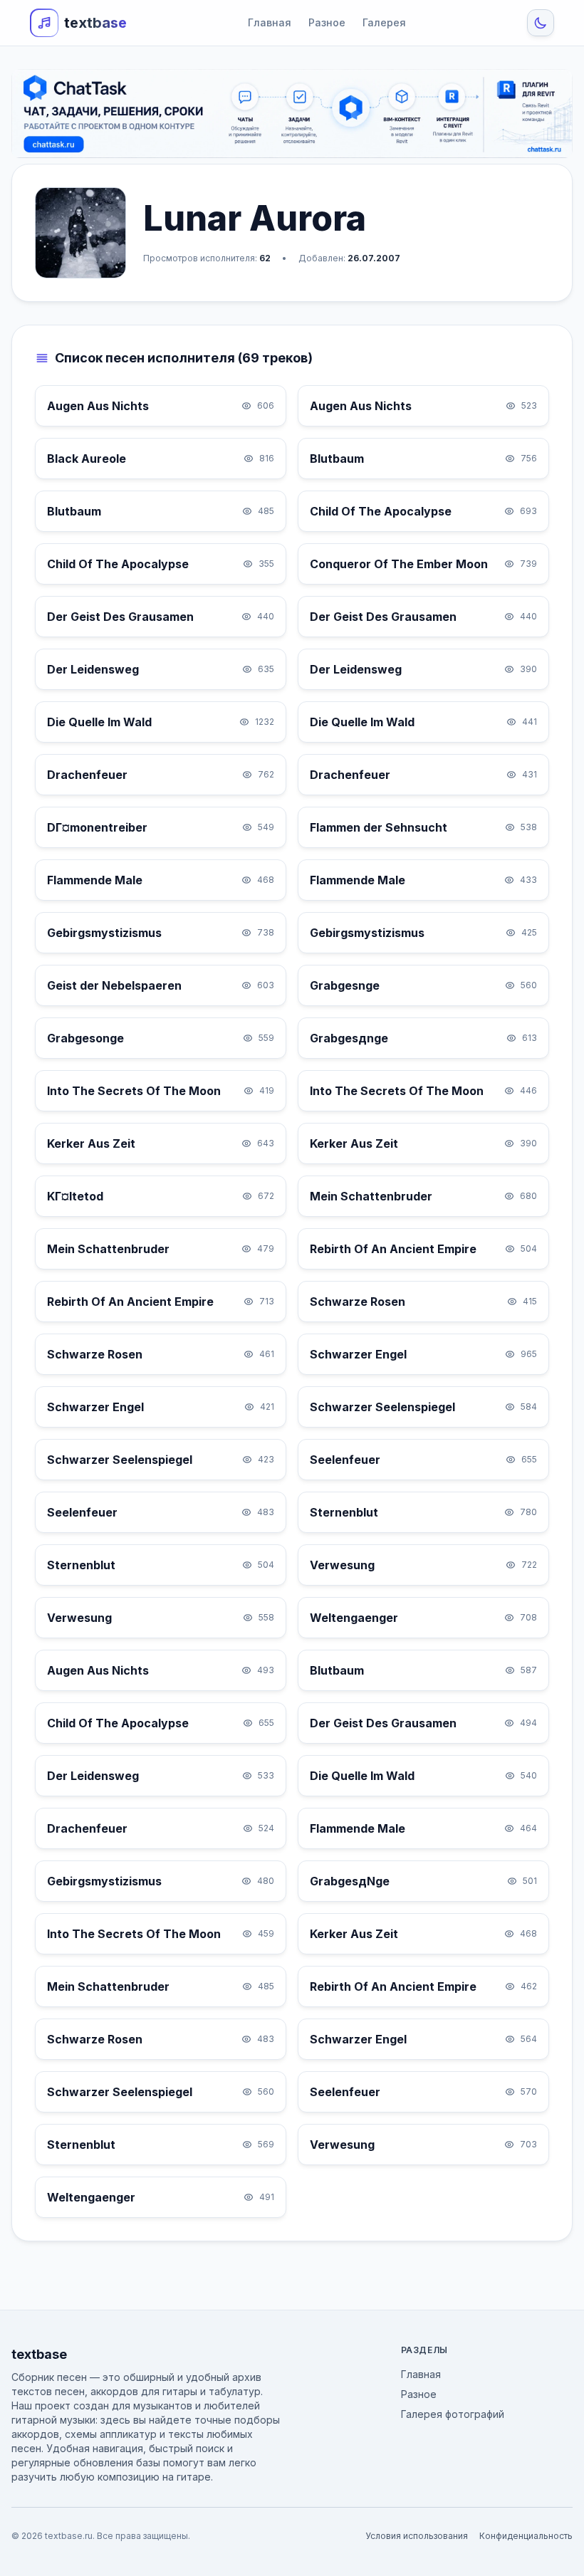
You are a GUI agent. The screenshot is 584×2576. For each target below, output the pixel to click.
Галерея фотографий (453, 2414)
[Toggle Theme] (541, 23)
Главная (270, 22)
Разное (327, 22)
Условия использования (417, 2536)
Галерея (384, 22)
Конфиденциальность (526, 2536)
